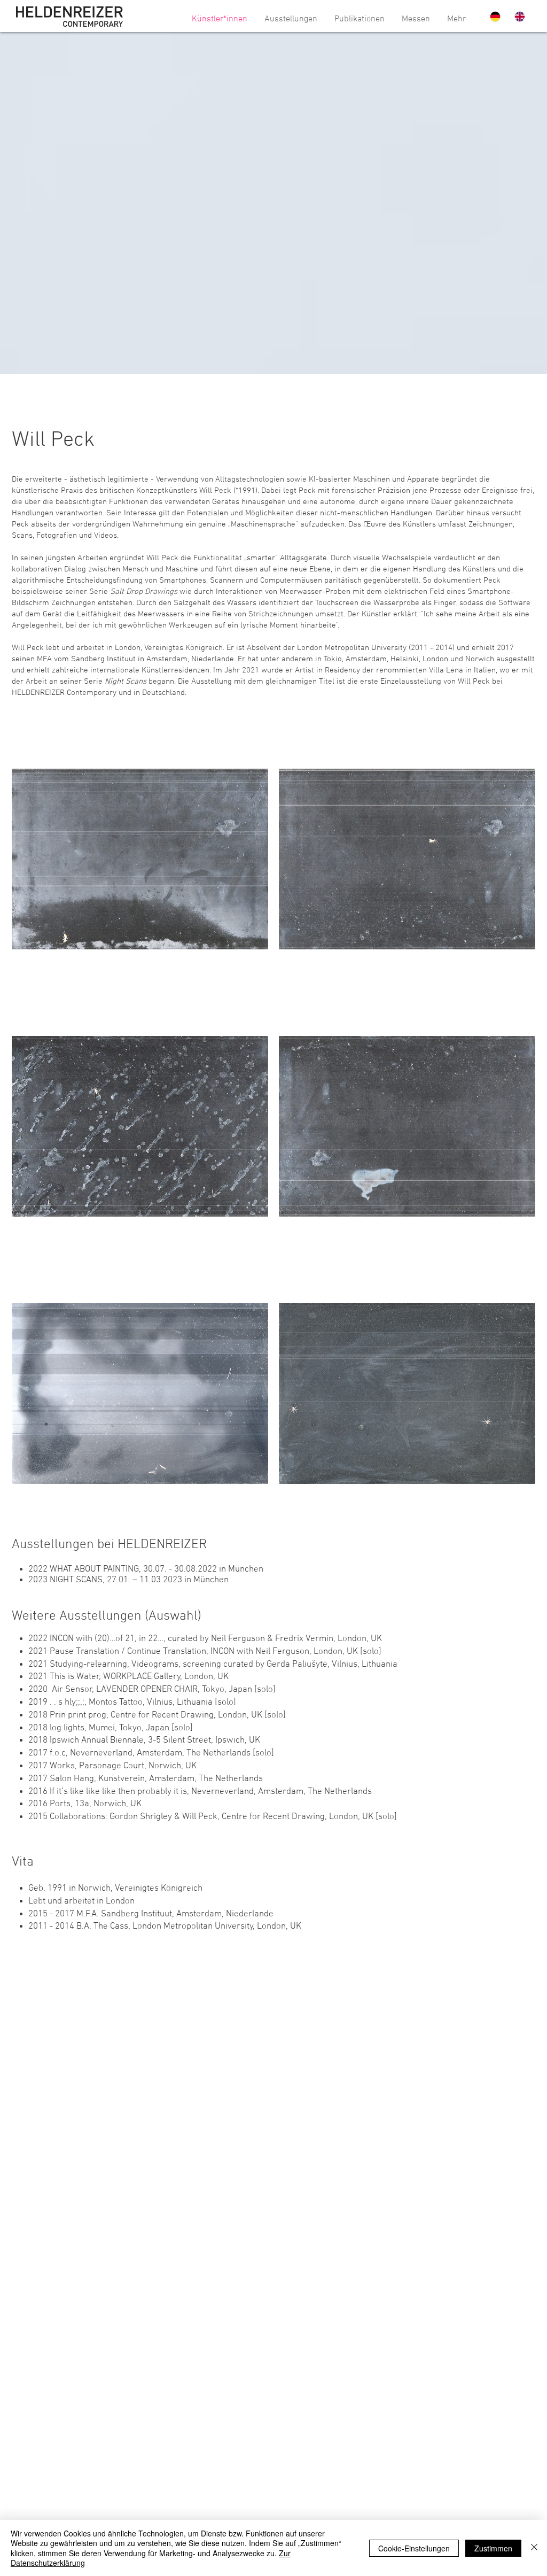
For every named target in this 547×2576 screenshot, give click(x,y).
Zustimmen (493, 2548)
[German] (494, 17)
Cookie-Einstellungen (414, 2548)
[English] (519, 17)
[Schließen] (534, 2548)
